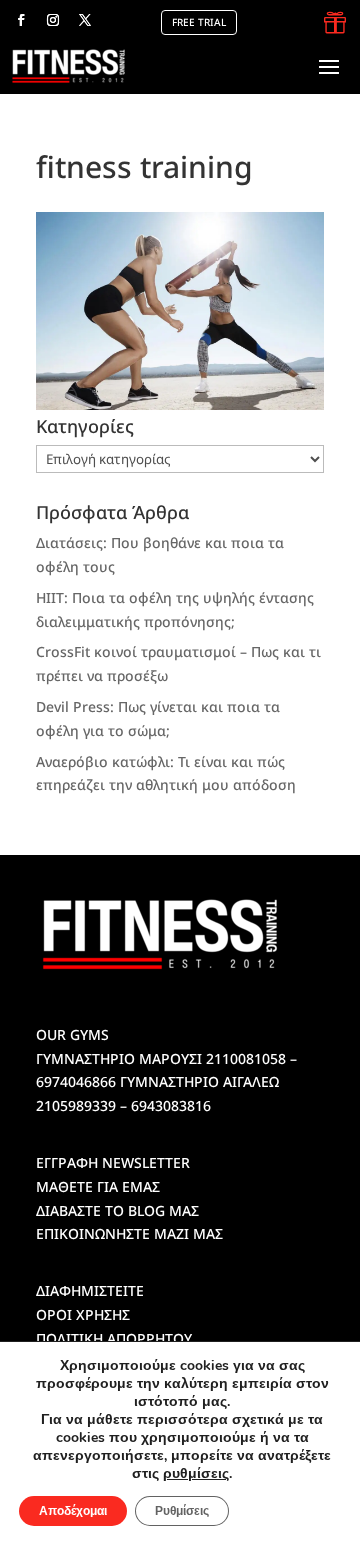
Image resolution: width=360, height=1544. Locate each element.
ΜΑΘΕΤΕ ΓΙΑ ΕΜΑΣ (98, 1186)
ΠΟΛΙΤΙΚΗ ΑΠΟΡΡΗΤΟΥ (114, 1338)
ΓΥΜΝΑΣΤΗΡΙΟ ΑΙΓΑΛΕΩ (199, 1081)
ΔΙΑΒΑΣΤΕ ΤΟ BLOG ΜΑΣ (117, 1210)
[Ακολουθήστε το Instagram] (53, 20)
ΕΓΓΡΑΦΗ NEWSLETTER (113, 1162)
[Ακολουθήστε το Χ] (85, 20)
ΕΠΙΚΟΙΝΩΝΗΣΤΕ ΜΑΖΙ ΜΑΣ (129, 1233)
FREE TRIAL (199, 22)
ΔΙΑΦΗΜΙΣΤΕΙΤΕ (90, 1290)
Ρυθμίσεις (182, 1511)
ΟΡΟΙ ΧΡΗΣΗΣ (83, 1314)
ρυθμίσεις (196, 1474)
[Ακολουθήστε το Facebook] (21, 20)
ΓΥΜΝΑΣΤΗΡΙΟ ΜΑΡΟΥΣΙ (119, 1058)
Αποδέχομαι (73, 1511)
